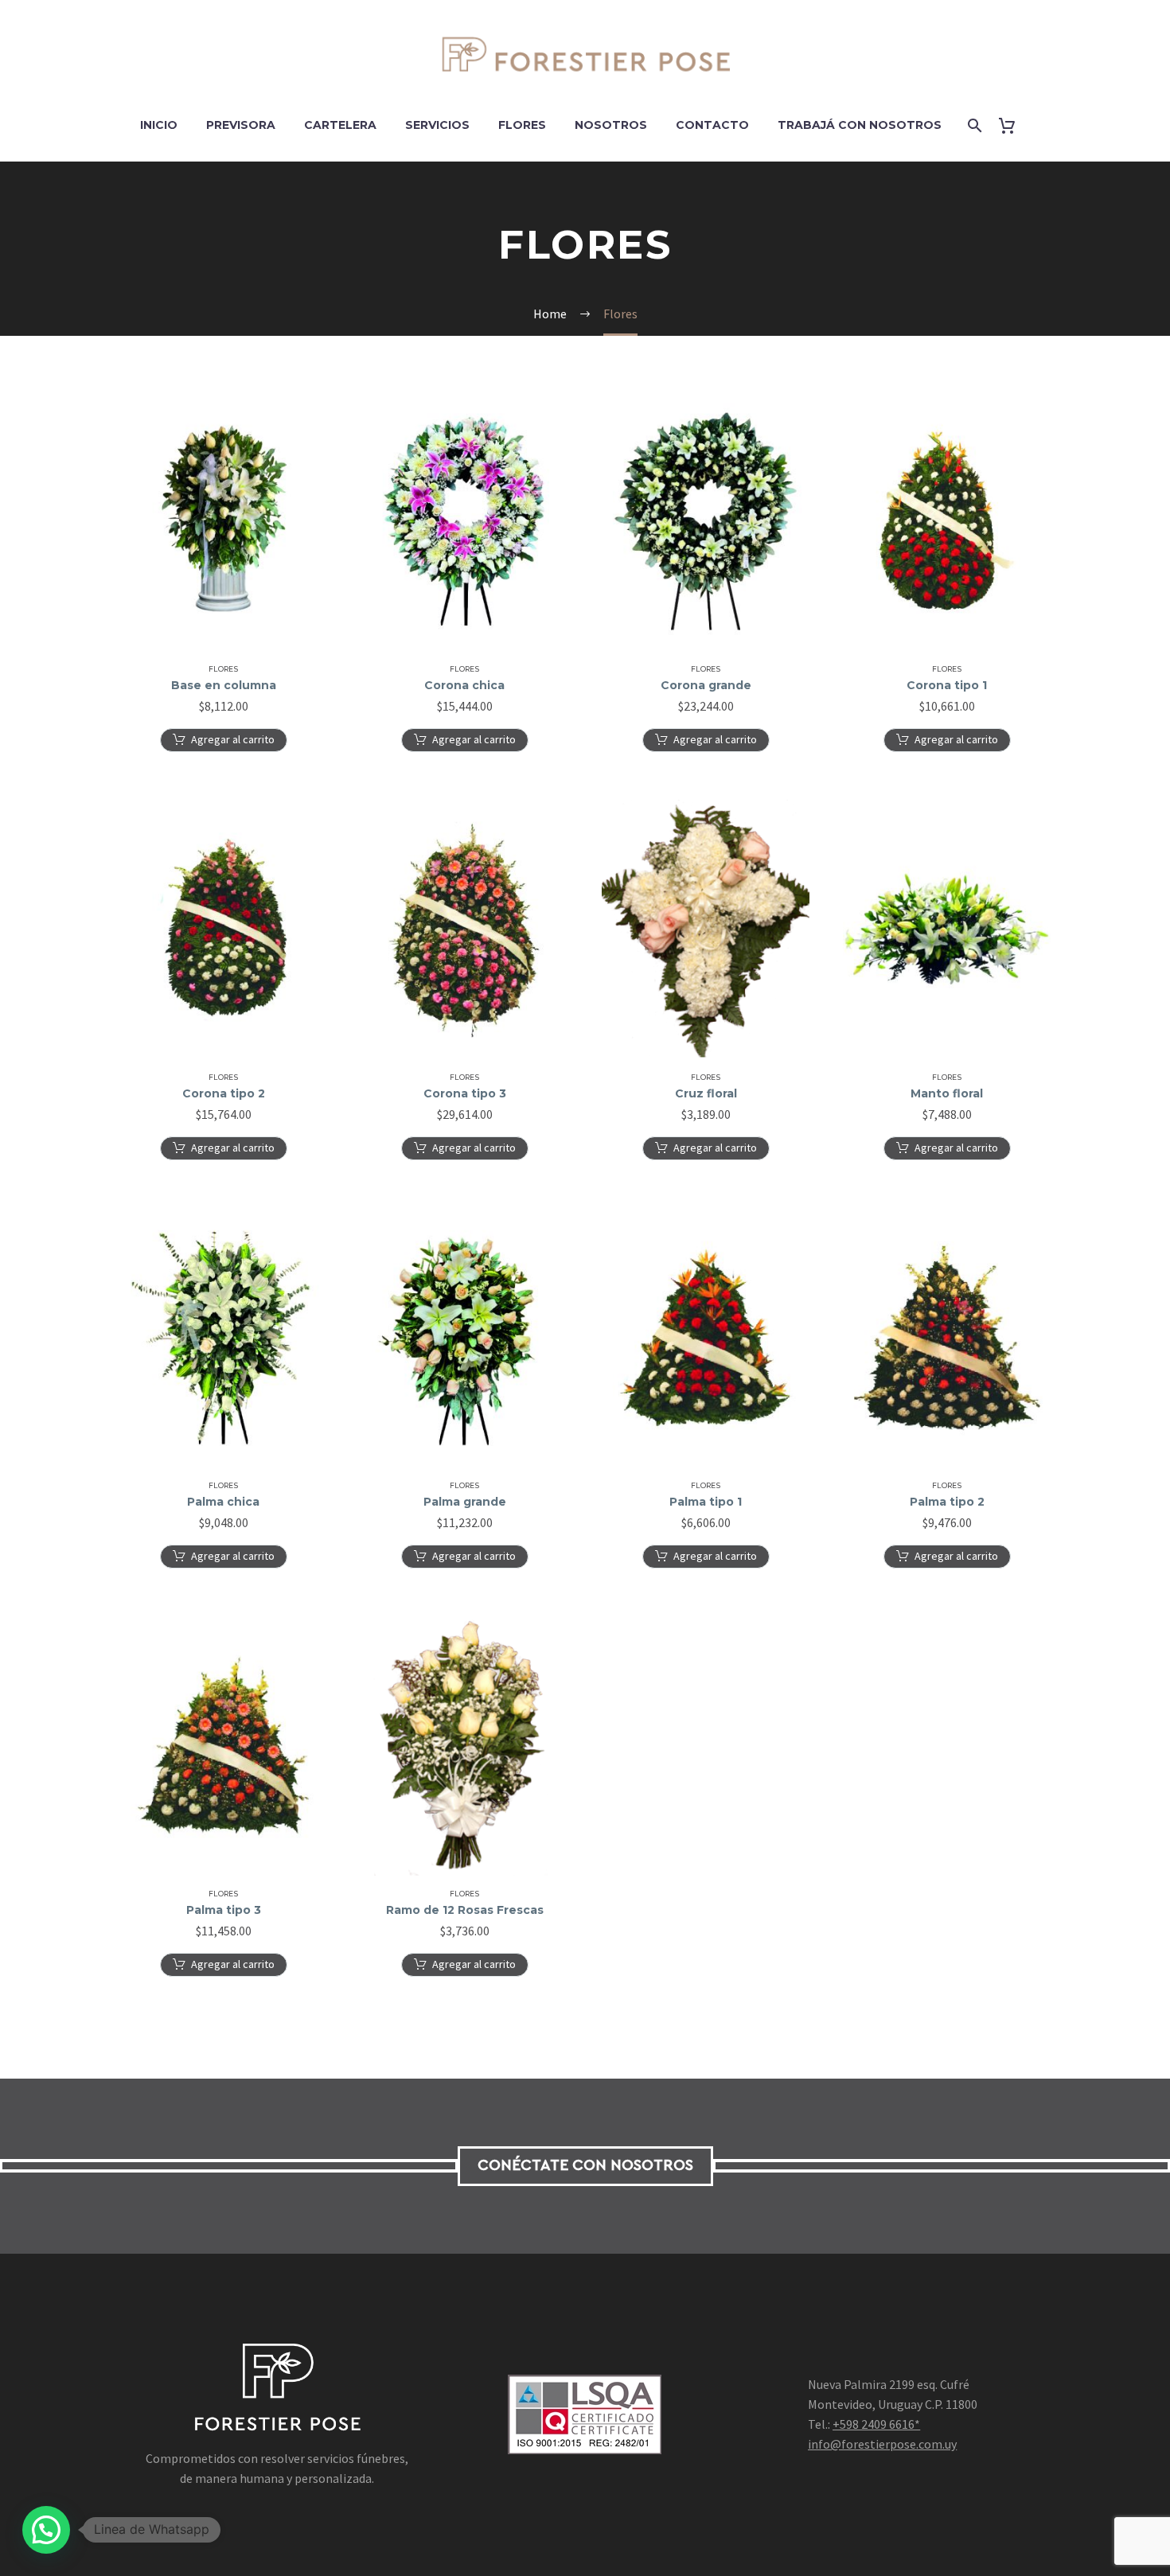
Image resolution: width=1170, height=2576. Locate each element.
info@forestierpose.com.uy (882, 2444)
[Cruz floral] (706, 929)
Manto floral (947, 1093)
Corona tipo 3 (465, 1093)
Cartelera (340, 125)
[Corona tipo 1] (947, 521)
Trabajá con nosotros (860, 125)
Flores (522, 125)
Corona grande (706, 685)
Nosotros (611, 125)
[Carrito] (1014, 125)
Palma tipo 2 (947, 1502)
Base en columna (224, 685)
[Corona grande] (706, 521)
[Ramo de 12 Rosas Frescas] (464, 1746)
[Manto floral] (947, 929)
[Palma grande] (464, 1338)
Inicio (159, 125)
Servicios (437, 125)
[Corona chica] (464, 521)
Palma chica (223, 1502)
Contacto (712, 125)
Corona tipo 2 (224, 1093)
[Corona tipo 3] (464, 929)
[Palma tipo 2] (947, 1338)
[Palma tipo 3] (223, 1746)
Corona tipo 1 (947, 685)
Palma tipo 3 (224, 1910)
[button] (224, 740)
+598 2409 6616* (876, 2424)
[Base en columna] (223, 521)
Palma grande (465, 1502)
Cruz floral (706, 1093)
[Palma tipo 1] (706, 1338)
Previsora (241, 125)
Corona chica (464, 685)
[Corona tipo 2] (223, 929)
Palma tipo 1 (706, 1502)
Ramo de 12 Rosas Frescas (465, 1910)
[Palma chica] (223, 1338)
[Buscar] (974, 125)
